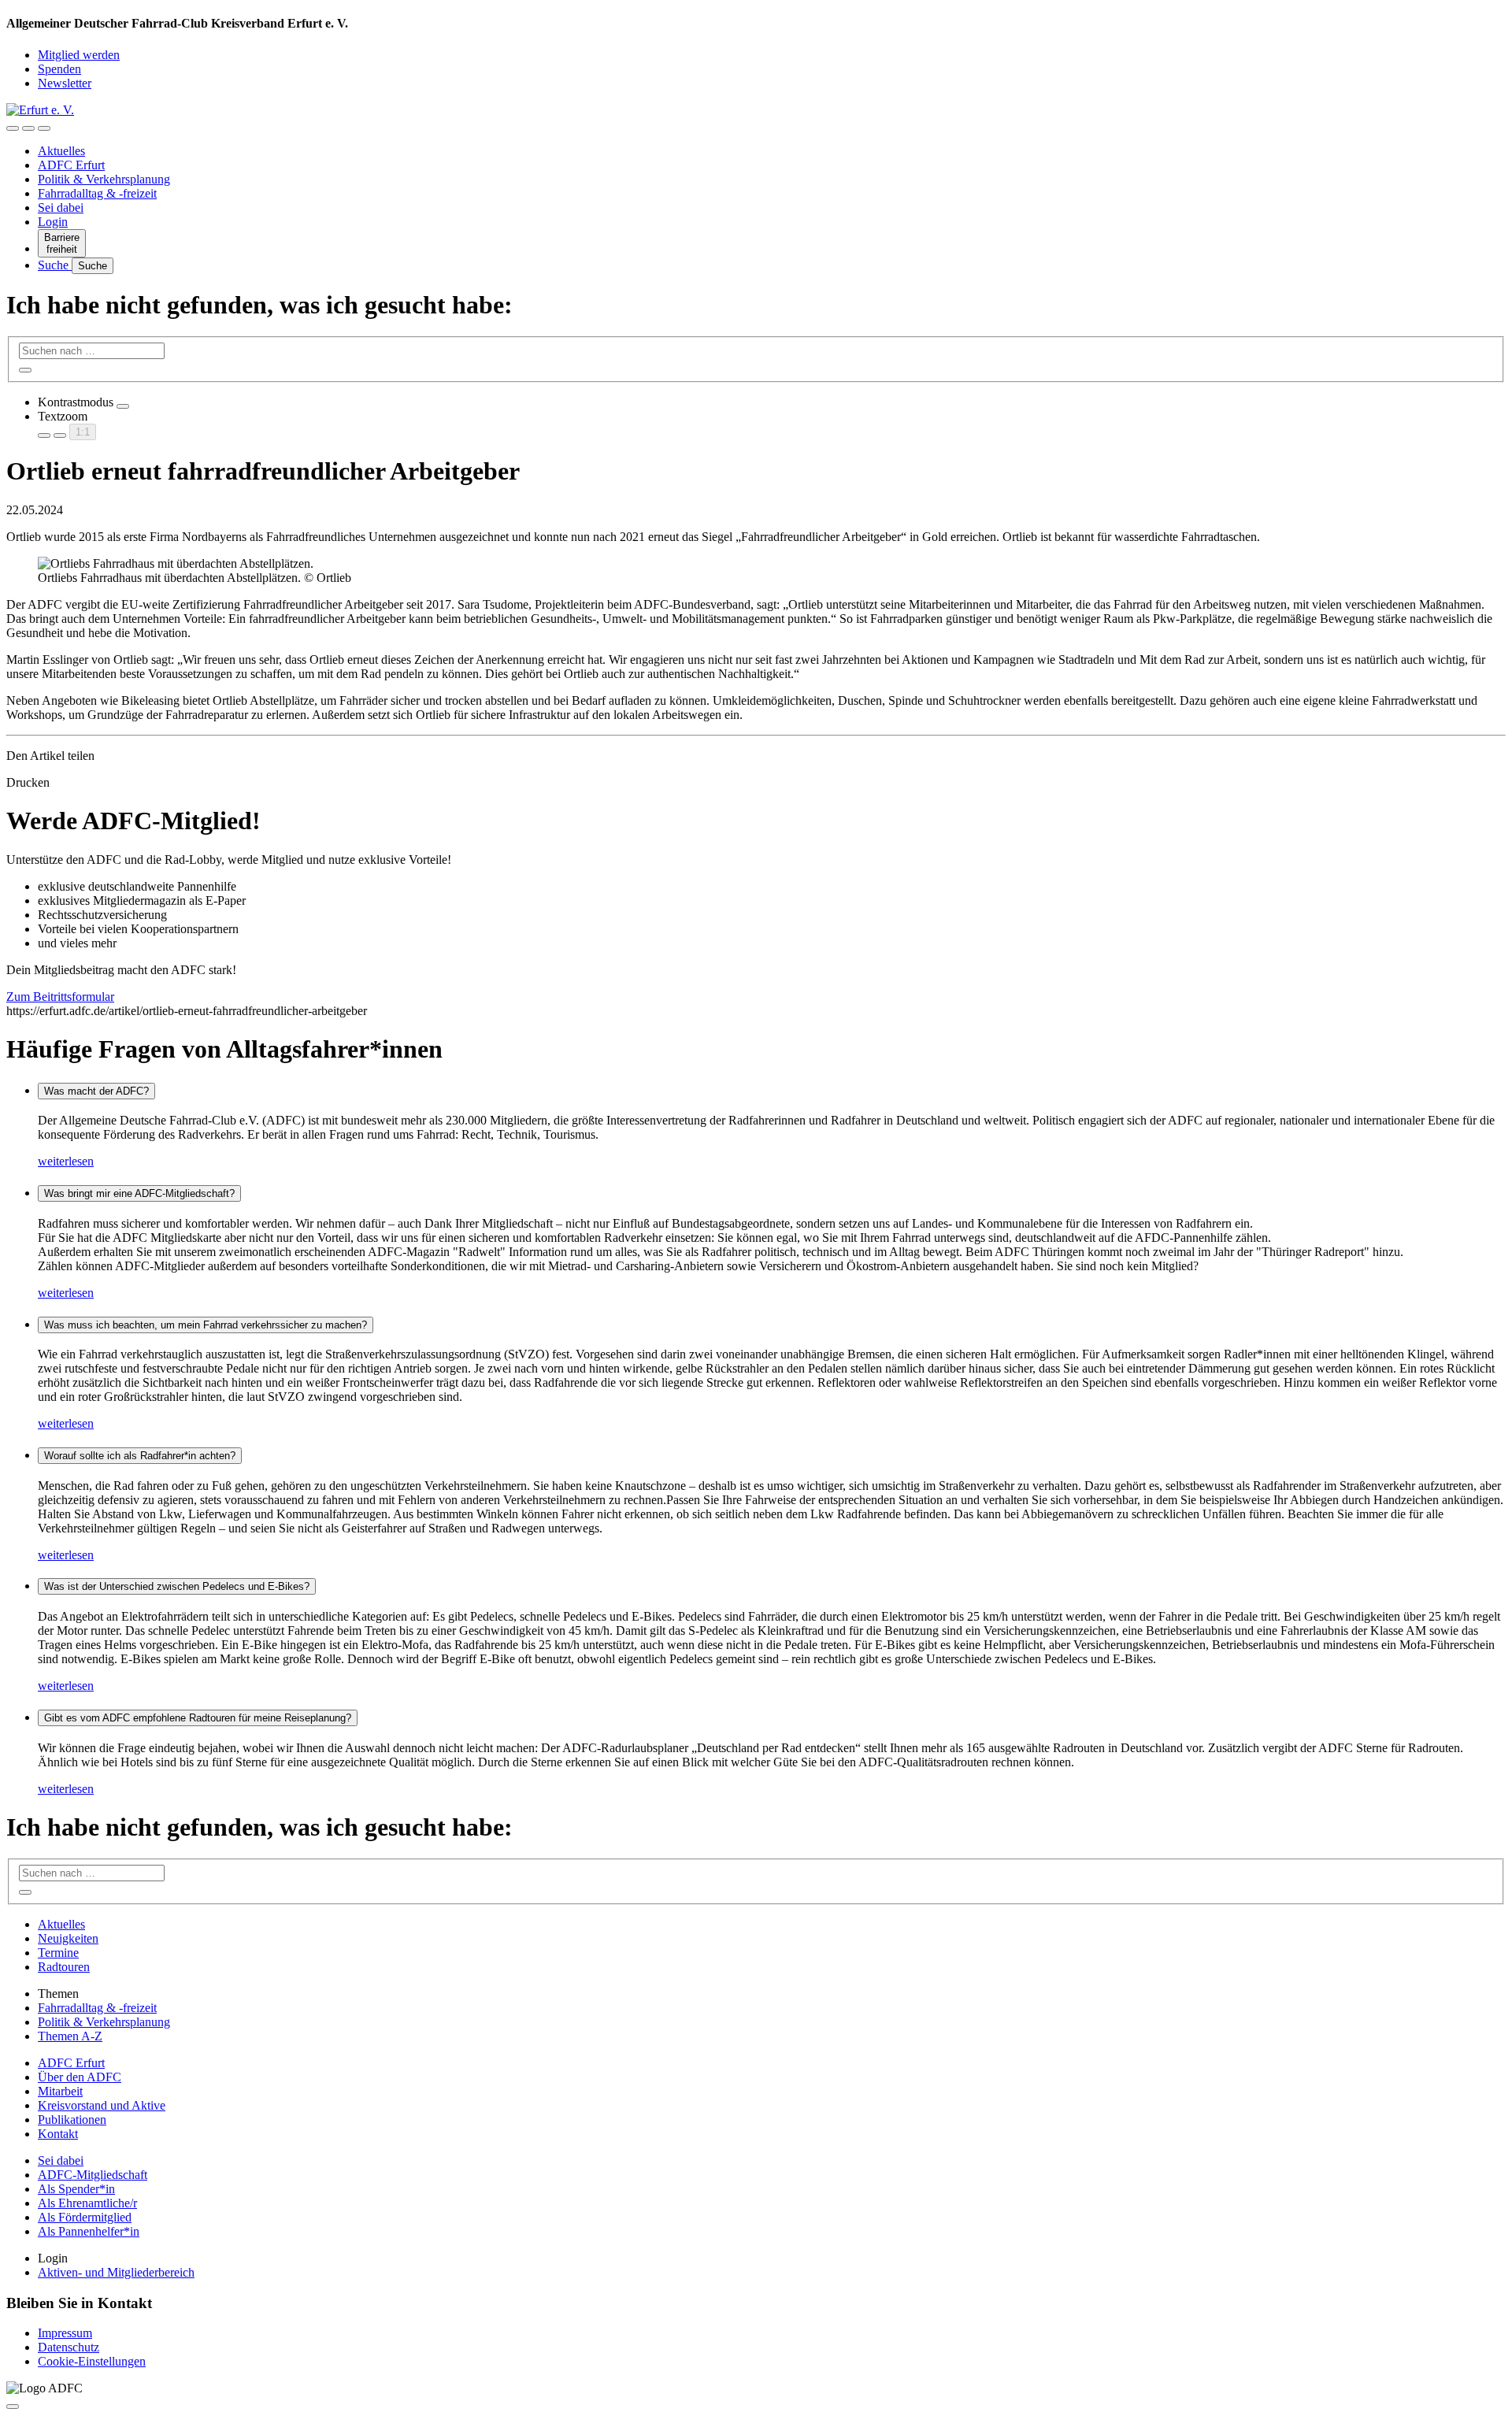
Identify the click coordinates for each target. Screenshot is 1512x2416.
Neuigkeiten (68, 1938)
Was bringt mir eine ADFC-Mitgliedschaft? (139, 1193)
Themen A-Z (70, 2036)
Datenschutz (69, 2347)
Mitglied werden (79, 55)
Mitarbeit (60, 2091)
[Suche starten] (25, 370)
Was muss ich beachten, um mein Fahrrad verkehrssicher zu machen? (206, 1325)
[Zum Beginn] (13, 2407)
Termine (58, 1953)
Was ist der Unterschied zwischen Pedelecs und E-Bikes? (177, 1586)
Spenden (59, 69)
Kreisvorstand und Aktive (102, 2105)
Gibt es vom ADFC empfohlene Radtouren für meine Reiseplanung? (198, 1718)
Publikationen (72, 2120)
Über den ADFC (80, 2077)
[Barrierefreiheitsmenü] (13, 128)
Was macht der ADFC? (96, 1091)
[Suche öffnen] (28, 128)
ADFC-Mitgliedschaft (93, 2175)
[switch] (123, 406)
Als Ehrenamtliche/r (87, 2203)
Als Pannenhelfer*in (89, 2231)
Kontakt (58, 2134)
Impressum (65, 2333)
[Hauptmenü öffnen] (44, 128)
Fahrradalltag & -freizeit (97, 193)
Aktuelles (61, 151)
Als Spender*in (76, 2189)
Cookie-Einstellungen (92, 2361)
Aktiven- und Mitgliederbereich (116, 2272)
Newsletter (65, 83)
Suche (55, 265)
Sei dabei (61, 208)
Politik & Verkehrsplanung (104, 179)
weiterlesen (66, 1161)
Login (53, 222)
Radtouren (64, 1967)
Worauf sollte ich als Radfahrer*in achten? (140, 1456)
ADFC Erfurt (71, 165)
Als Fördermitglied (85, 2217)
